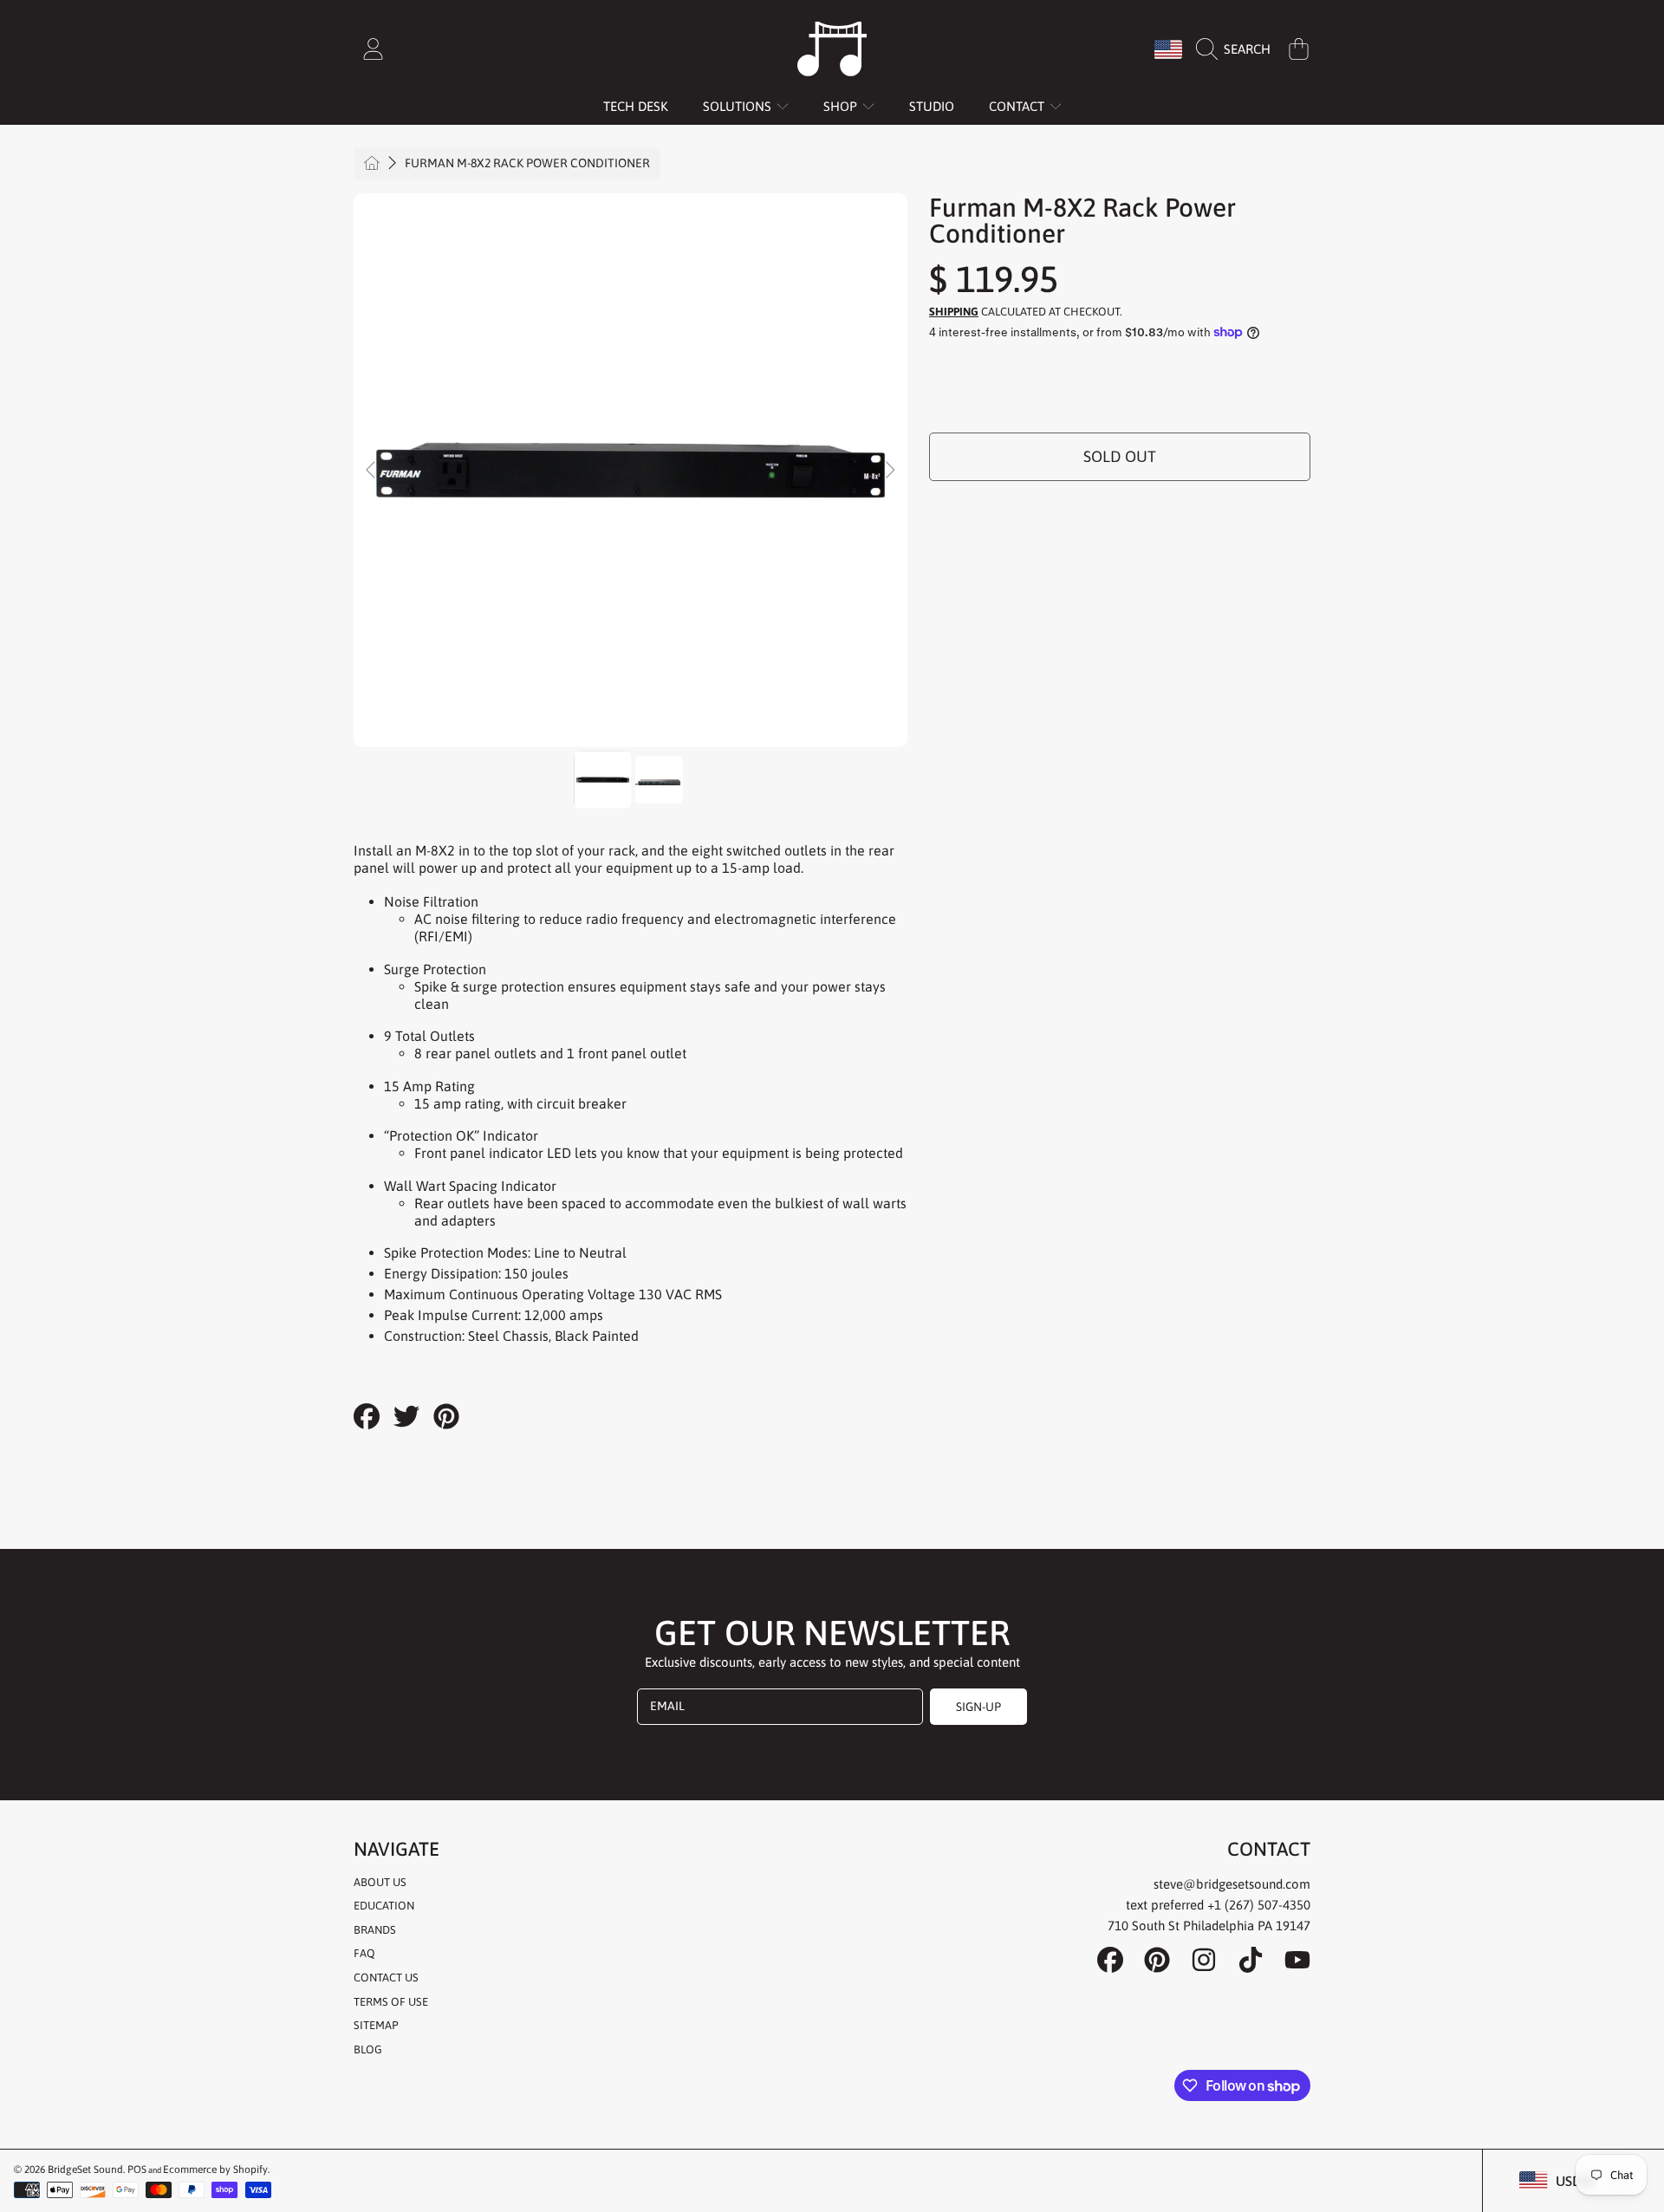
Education (384, 1906)
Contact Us (386, 1978)
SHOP (842, 106)
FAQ (364, 1953)
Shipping (954, 312)
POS (137, 2170)
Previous (372, 471)
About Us (380, 1882)
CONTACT (1018, 106)
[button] (1238, 49)
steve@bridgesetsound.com (1232, 1884)
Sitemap (376, 2025)
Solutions (739, 106)
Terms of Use (391, 2002)
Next (889, 471)
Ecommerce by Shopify (215, 2170)
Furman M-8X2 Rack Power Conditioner (527, 163)
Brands (375, 1930)
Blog (368, 2049)
